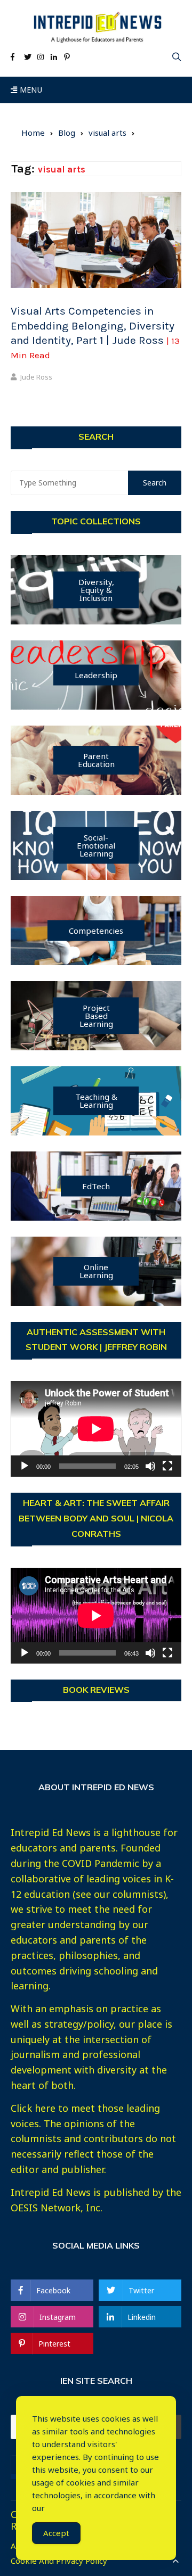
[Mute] (150, 1466)
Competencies (96, 930)
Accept (56, 2533)
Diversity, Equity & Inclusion (96, 589)
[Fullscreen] (167, 1466)
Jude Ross (36, 377)
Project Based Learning (96, 1015)
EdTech (96, 1186)
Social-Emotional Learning (96, 845)
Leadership (96, 674)
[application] (96, 1429)
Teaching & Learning (96, 1101)
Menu (30, 90)
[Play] (25, 1466)
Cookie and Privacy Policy (59, 2561)
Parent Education (96, 760)
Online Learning (96, 1271)
